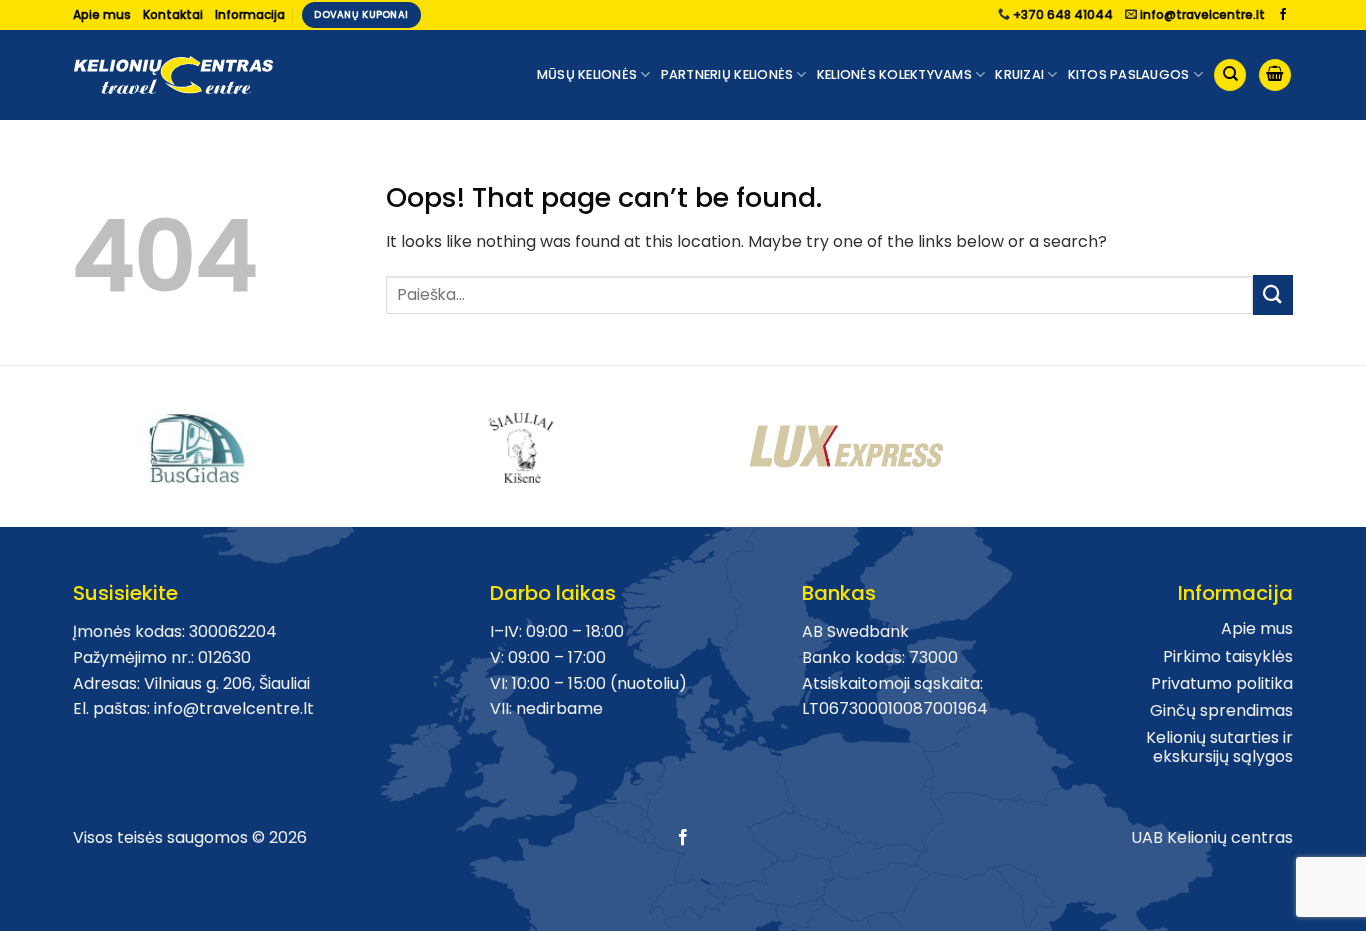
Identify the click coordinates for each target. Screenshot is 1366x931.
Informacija (250, 14)
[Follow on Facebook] (1283, 15)
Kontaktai (173, 14)
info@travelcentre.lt (1202, 14)
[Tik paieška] (1230, 75)
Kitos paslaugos (1129, 74)
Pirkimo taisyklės (1228, 656)
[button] (1275, 75)
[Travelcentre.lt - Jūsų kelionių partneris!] (173, 75)
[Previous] (62, 438)
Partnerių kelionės (727, 74)
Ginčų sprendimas (1221, 710)
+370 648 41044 (1063, 14)
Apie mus (102, 14)
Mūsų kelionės (587, 74)
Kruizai (1019, 74)
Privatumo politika (1222, 683)
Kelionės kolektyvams (894, 74)
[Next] (1304, 438)
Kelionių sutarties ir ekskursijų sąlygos (1219, 747)
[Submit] (1273, 294)
